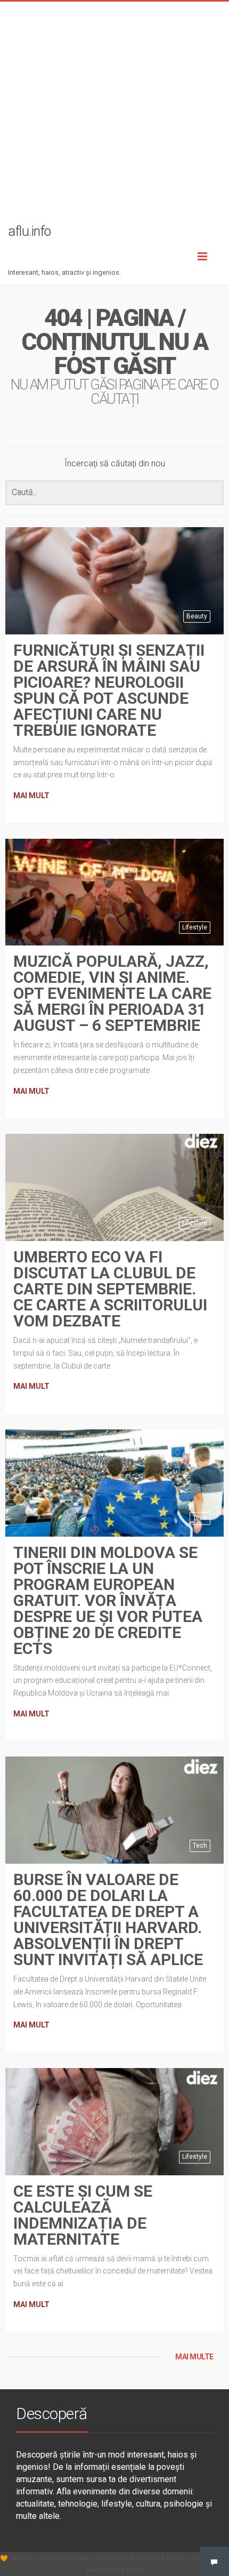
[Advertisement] (114, 116)
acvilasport (52, 2558)
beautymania (105, 2570)
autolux (105, 2558)
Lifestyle (195, 927)
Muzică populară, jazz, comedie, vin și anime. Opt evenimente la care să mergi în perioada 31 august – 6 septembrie (112, 993)
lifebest (81, 2558)
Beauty (197, 616)
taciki (135, 2570)
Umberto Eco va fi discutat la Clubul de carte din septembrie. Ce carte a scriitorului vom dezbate (110, 1289)
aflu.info (22, 2558)
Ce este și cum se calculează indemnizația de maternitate (83, 2215)
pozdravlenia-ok (141, 2558)
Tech (200, 1518)
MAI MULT (31, 796)
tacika (176, 2558)
